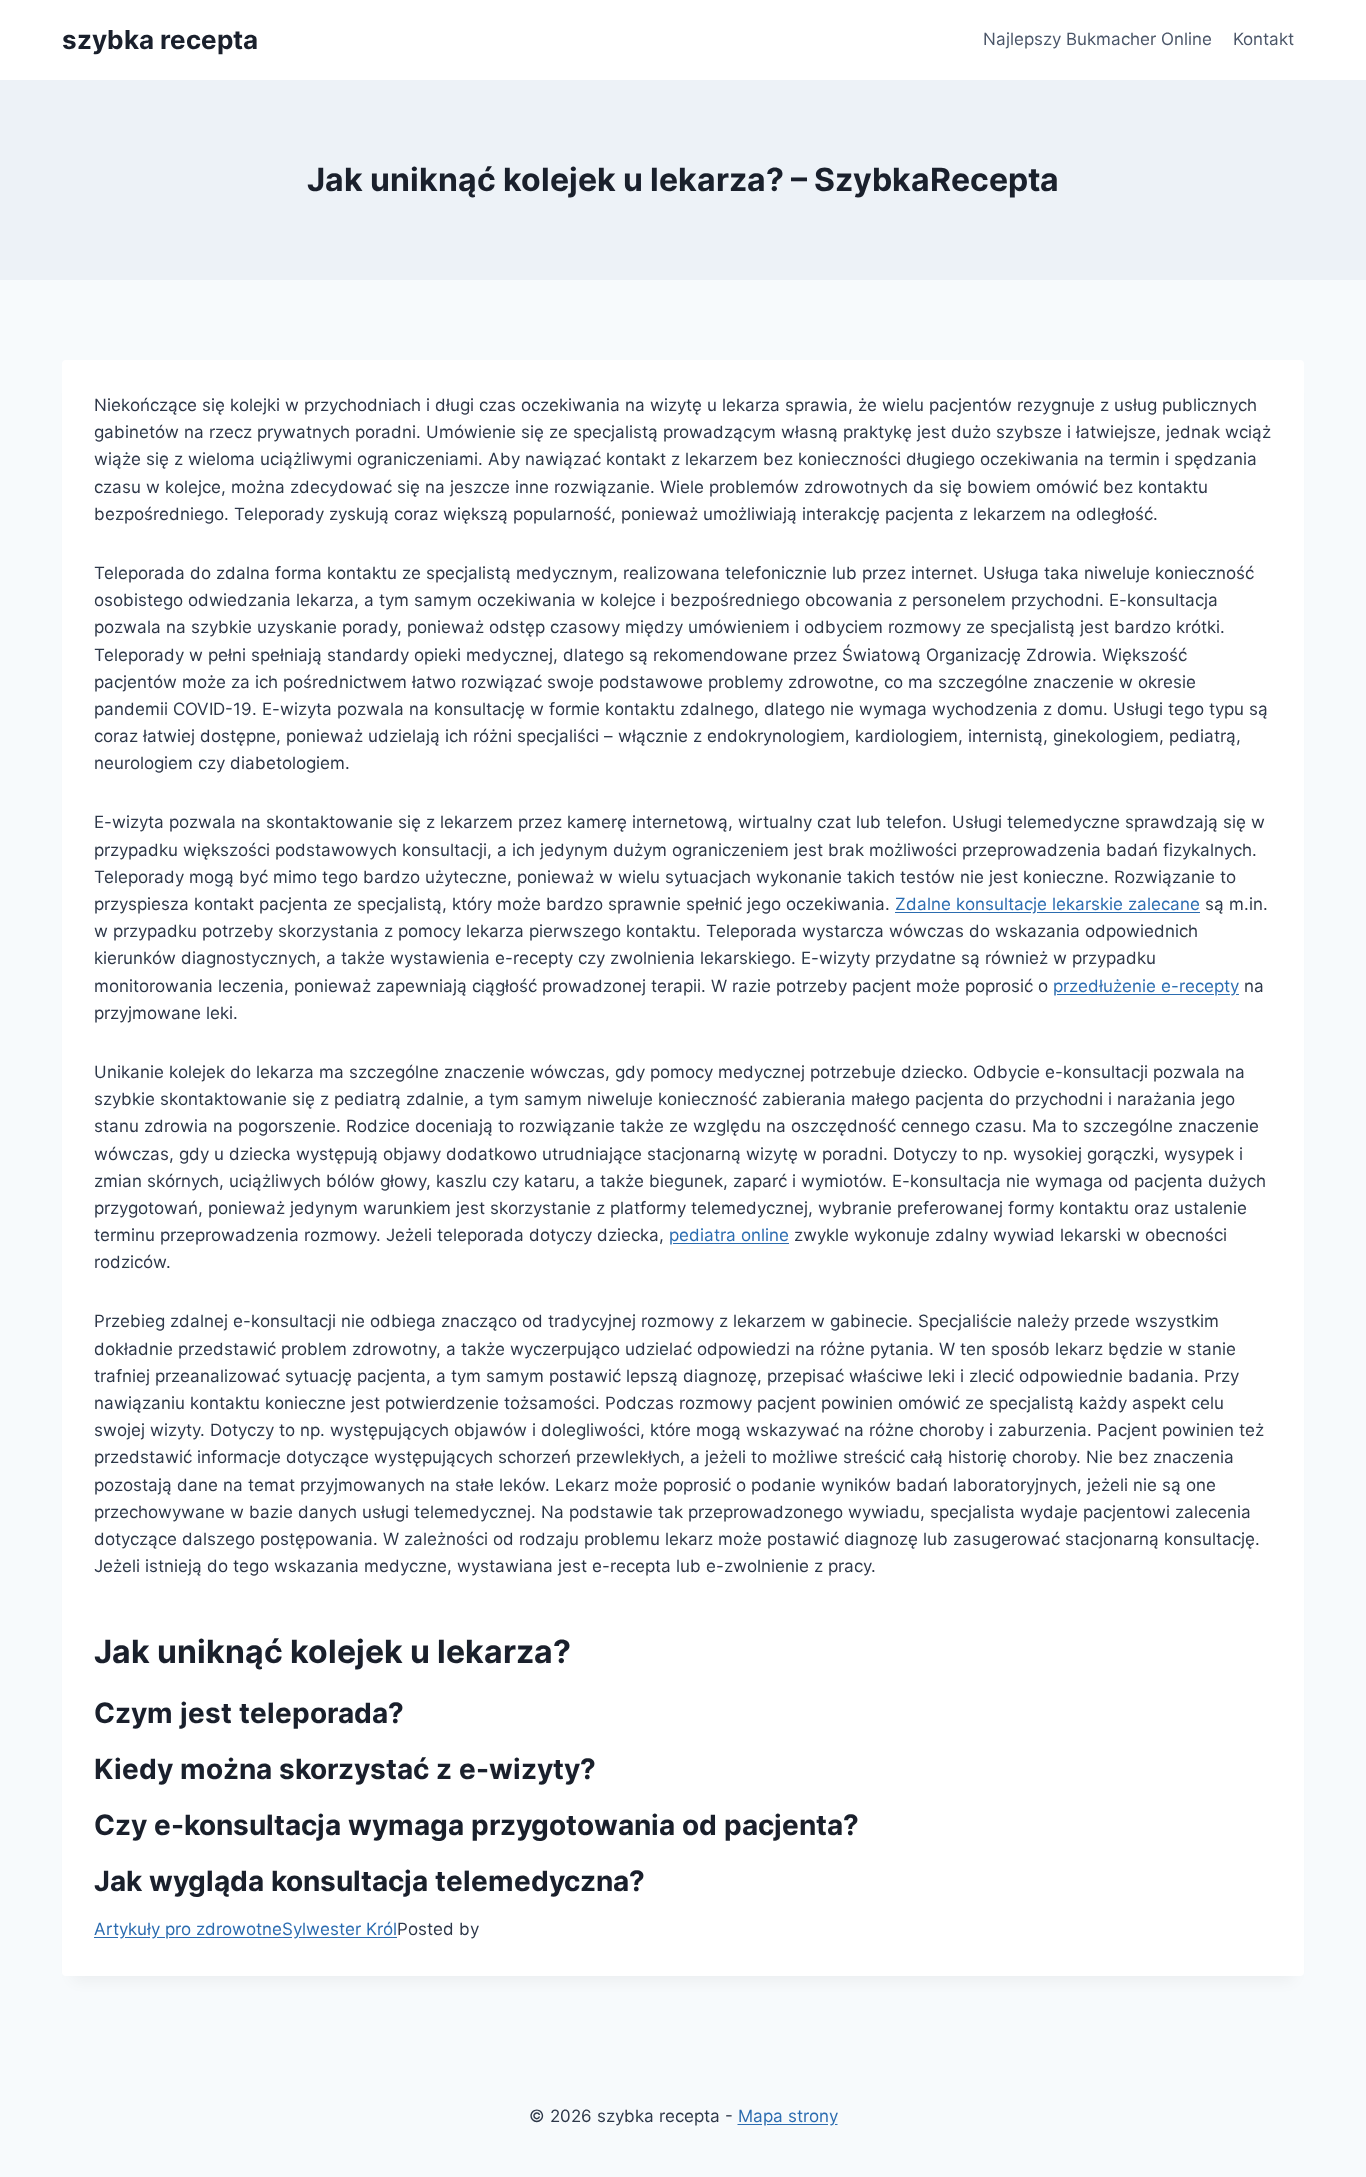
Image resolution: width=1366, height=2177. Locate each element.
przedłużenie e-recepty (1146, 986)
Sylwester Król (339, 1929)
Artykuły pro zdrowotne (188, 1929)
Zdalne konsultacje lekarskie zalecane (1047, 904)
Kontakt (1263, 39)
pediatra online (729, 1235)
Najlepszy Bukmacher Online (1097, 39)
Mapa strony (788, 2116)
